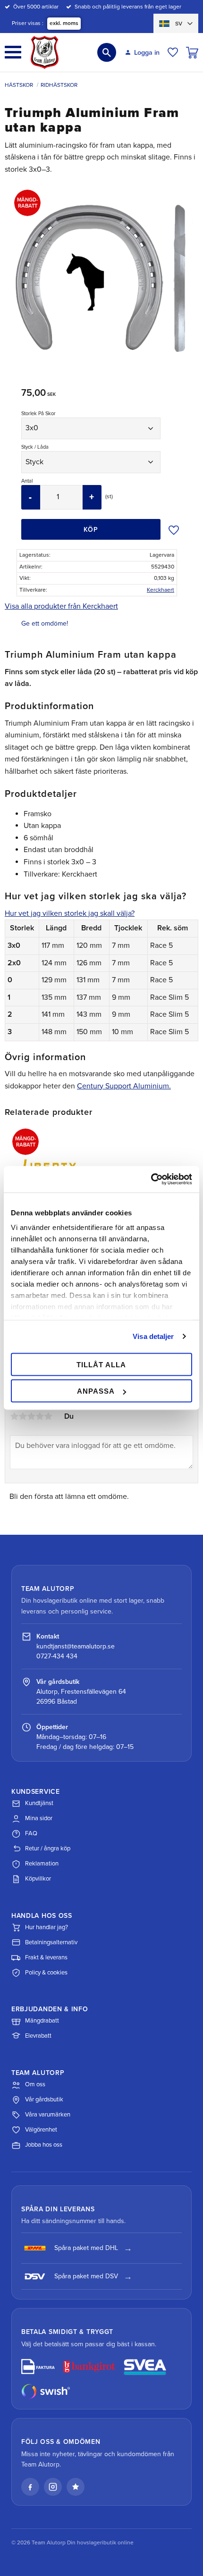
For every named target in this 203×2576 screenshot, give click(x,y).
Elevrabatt (38, 2036)
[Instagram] (53, 2487)
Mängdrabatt (42, 2021)
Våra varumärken (48, 2115)
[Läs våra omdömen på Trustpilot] (76, 2487)
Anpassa (96, 1391)
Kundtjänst (39, 1803)
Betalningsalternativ (51, 1942)
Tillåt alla (101, 1364)
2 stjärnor (23, 1416)
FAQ (31, 1833)
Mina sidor (39, 1818)
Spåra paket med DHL (86, 2248)
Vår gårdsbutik (44, 2099)
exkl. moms (64, 23)
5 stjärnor (48, 1416)
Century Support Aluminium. (124, 1086)
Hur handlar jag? (47, 1927)
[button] (13, 52)
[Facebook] (30, 2487)
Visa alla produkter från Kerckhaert (61, 606)
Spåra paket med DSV (86, 2276)
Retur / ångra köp (48, 1848)
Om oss (35, 2084)
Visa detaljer (153, 1336)
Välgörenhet (41, 2130)
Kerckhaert (161, 590)
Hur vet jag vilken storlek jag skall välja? (70, 913)
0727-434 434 (57, 1656)
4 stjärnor (40, 1416)
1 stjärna (14, 1416)
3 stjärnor (31, 1416)
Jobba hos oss (44, 2145)
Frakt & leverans (46, 1957)
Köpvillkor (38, 1879)
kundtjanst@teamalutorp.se (76, 1646)
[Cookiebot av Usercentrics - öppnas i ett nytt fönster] (151, 1179)
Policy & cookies (46, 1973)
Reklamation (42, 1864)
